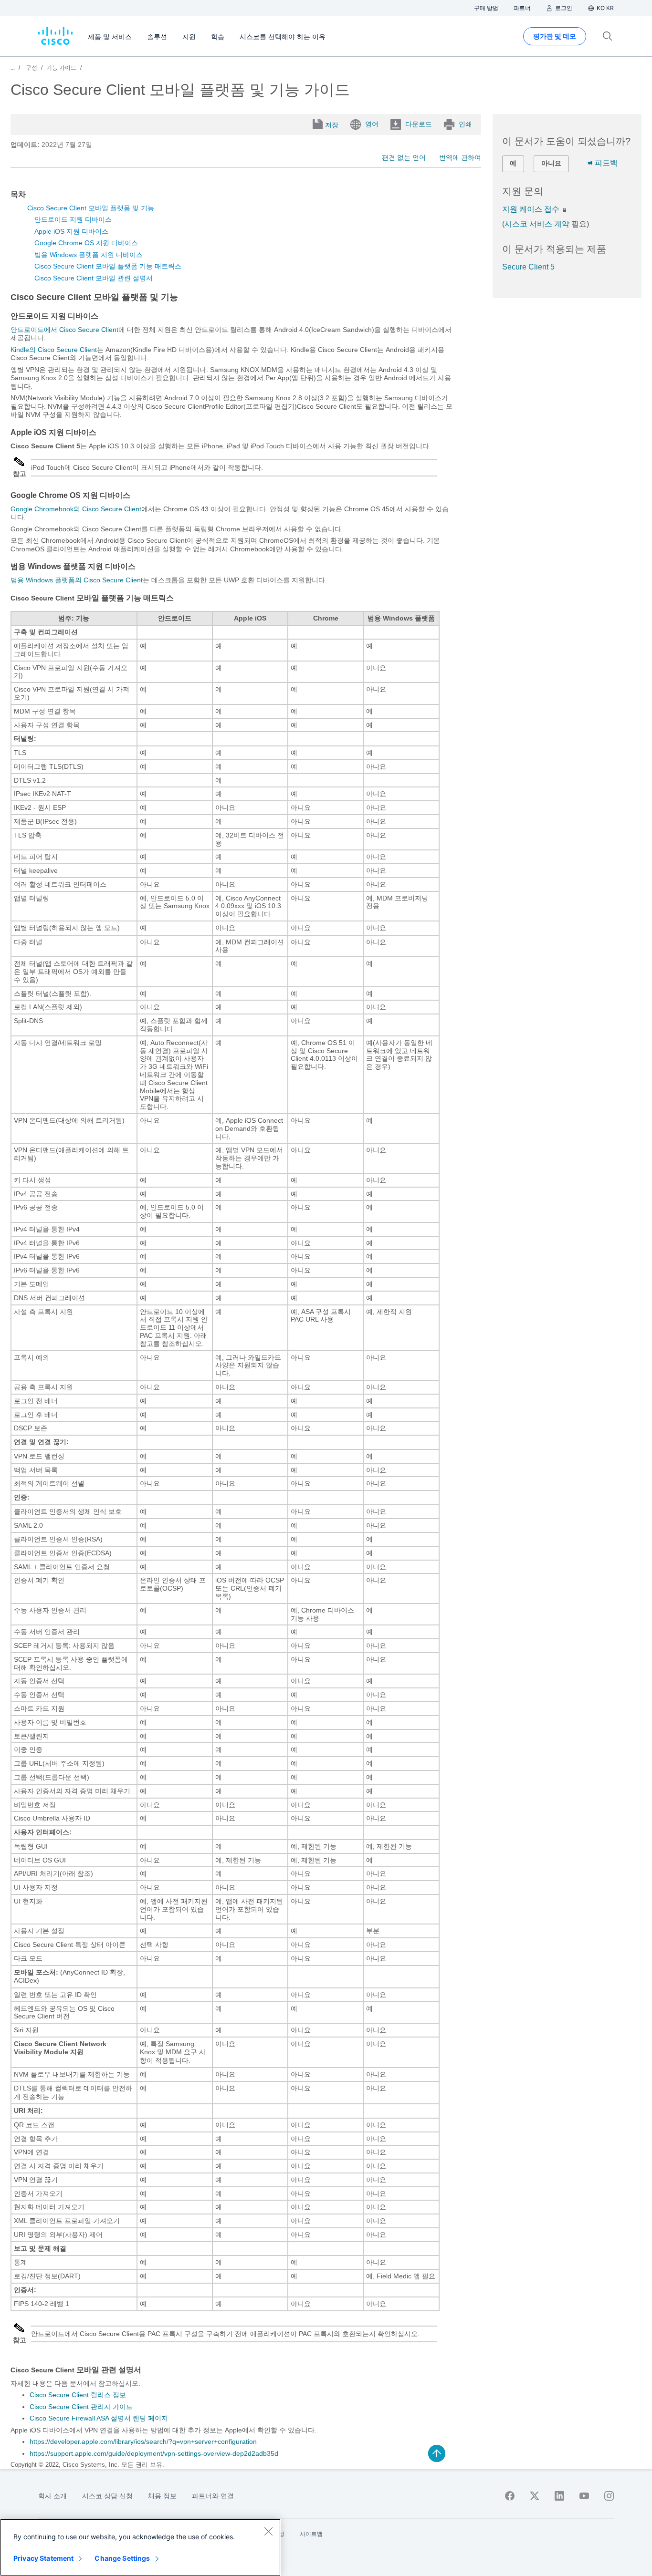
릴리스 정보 (78, 2395)
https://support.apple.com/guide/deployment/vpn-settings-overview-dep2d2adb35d (154, 2453)
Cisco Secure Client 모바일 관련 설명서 (94, 278)
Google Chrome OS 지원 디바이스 (86, 243)
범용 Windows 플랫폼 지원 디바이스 (89, 255)
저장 (332, 125)
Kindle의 (54, 350)
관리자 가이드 (81, 2407)
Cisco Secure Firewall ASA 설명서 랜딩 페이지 (99, 2418)
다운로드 (419, 124)
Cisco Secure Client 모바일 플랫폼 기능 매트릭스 (108, 266)
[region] (140, 2547)
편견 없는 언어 (404, 157)
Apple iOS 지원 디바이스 (71, 231)
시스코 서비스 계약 (537, 224)
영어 (372, 124)
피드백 (606, 163)
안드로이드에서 (64, 330)
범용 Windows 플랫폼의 (77, 580)
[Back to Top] (437, 2453)
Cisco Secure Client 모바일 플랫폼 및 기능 (91, 208)
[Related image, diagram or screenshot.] (20, 466)
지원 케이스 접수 (532, 209)
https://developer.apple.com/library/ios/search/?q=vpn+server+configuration (143, 2442)
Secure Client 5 (528, 267)
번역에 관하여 (460, 157)
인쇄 (465, 124)
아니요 (551, 163)
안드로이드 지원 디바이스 (73, 219)
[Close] (268, 2531)
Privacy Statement (43, 2558)
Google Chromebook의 (76, 509)
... (13, 68)
